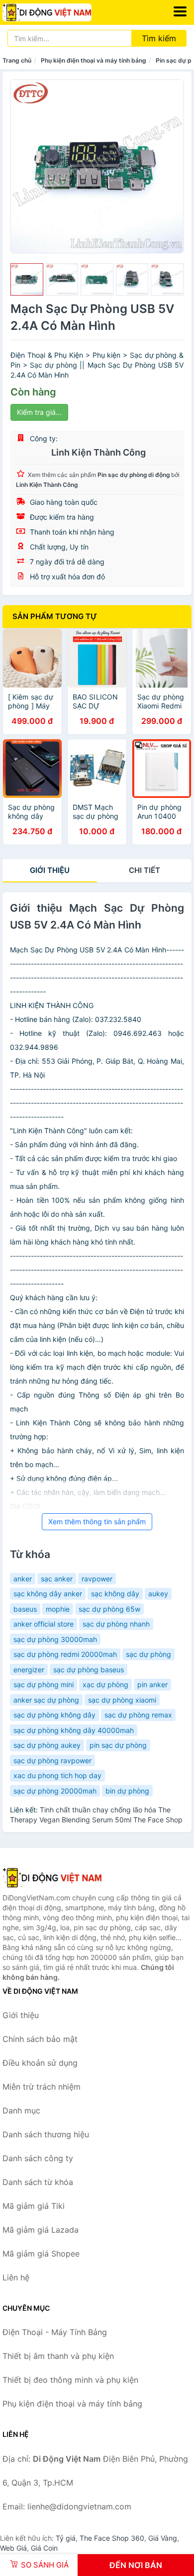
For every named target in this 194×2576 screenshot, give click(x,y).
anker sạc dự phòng (46, 1700)
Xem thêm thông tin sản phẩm (97, 1522)
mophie (58, 1609)
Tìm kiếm (159, 38)
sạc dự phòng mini (44, 1684)
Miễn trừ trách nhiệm (42, 2087)
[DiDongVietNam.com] (64, 12)
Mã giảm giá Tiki (34, 2206)
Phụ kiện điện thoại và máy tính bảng (94, 60)
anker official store (44, 1624)
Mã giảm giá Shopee (41, 2254)
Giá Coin (44, 2548)
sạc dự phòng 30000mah (55, 1639)
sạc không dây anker (48, 1594)
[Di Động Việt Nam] (52, 1877)
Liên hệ (16, 2277)
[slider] (27, 280)
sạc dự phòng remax (138, 1715)
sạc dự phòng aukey (47, 1745)
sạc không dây (115, 1594)
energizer (29, 1670)
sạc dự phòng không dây (54, 1715)
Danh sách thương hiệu (46, 2134)
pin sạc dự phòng (118, 1745)
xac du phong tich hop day (57, 1775)
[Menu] (180, 11)
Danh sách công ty (38, 2158)
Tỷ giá (66, 2538)
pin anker (152, 1684)
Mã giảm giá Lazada (41, 2230)
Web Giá (13, 2548)
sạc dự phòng (148, 1654)
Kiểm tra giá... (39, 412)
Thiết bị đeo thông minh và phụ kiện (70, 2380)
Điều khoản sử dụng (40, 2063)
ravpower (97, 1579)
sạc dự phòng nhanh (116, 1624)
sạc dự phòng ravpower (52, 1760)
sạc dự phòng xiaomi (122, 1700)
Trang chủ (17, 60)
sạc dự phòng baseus (89, 1670)
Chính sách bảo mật (40, 2039)
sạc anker (57, 1579)
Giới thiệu (50, 870)
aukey (158, 1594)
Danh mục (21, 2110)
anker (23, 1579)
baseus (25, 1609)
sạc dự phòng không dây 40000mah (74, 1730)
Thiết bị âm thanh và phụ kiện (58, 2356)
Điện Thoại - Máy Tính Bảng (55, 2332)
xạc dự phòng (105, 1684)
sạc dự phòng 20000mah (55, 1791)
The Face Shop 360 (112, 2538)
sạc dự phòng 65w (109, 1609)
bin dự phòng (127, 1791)
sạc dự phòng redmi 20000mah (65, 1654)
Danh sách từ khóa (38, 2182)
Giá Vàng (163, 2538)
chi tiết (145, 870)
